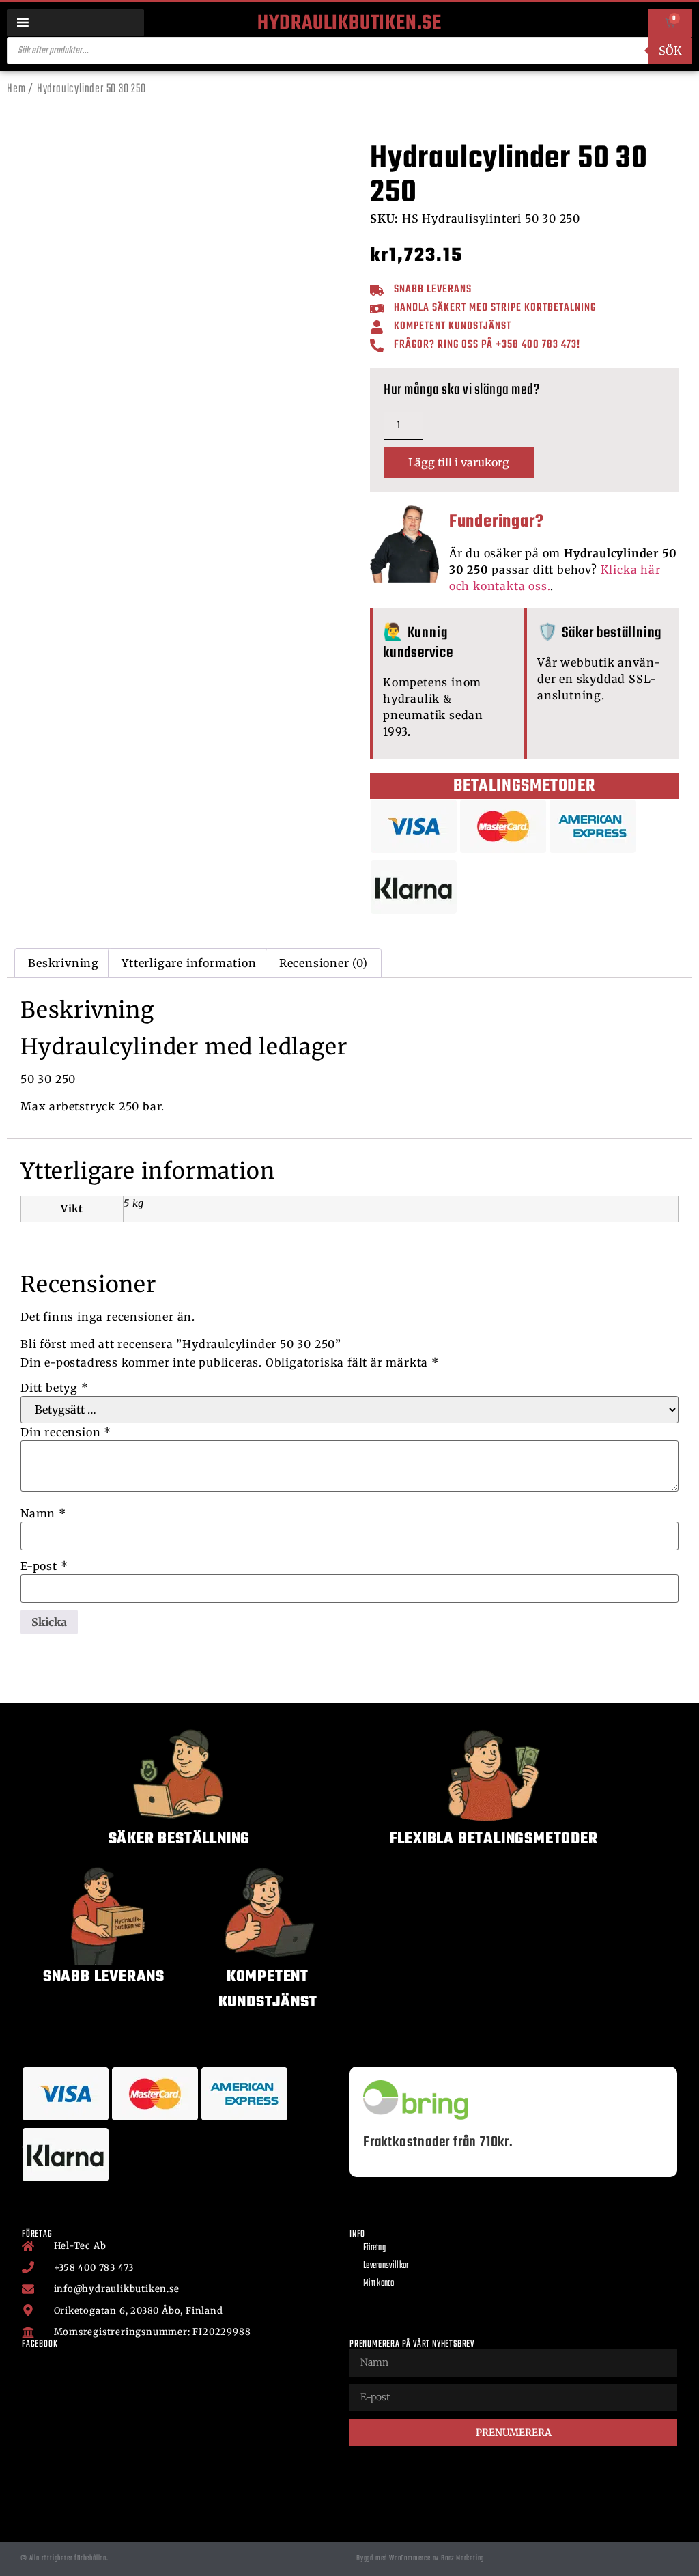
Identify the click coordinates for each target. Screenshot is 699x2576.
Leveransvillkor (386, 2266)
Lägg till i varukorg (459, 462)
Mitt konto (379, 2283)
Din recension (66, 1432)
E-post (44, 1566)
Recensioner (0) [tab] (324, 963)
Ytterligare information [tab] (189, 963)
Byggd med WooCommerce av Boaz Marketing (420, 2558)
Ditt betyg (55, 1388)
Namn (43, 1513)
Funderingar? (497, 522)
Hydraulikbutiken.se (349, 23)
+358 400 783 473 (536, 345)
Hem (16, 89)
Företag (374, 2248)
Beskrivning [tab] (63, 963)
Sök (670, 51)
